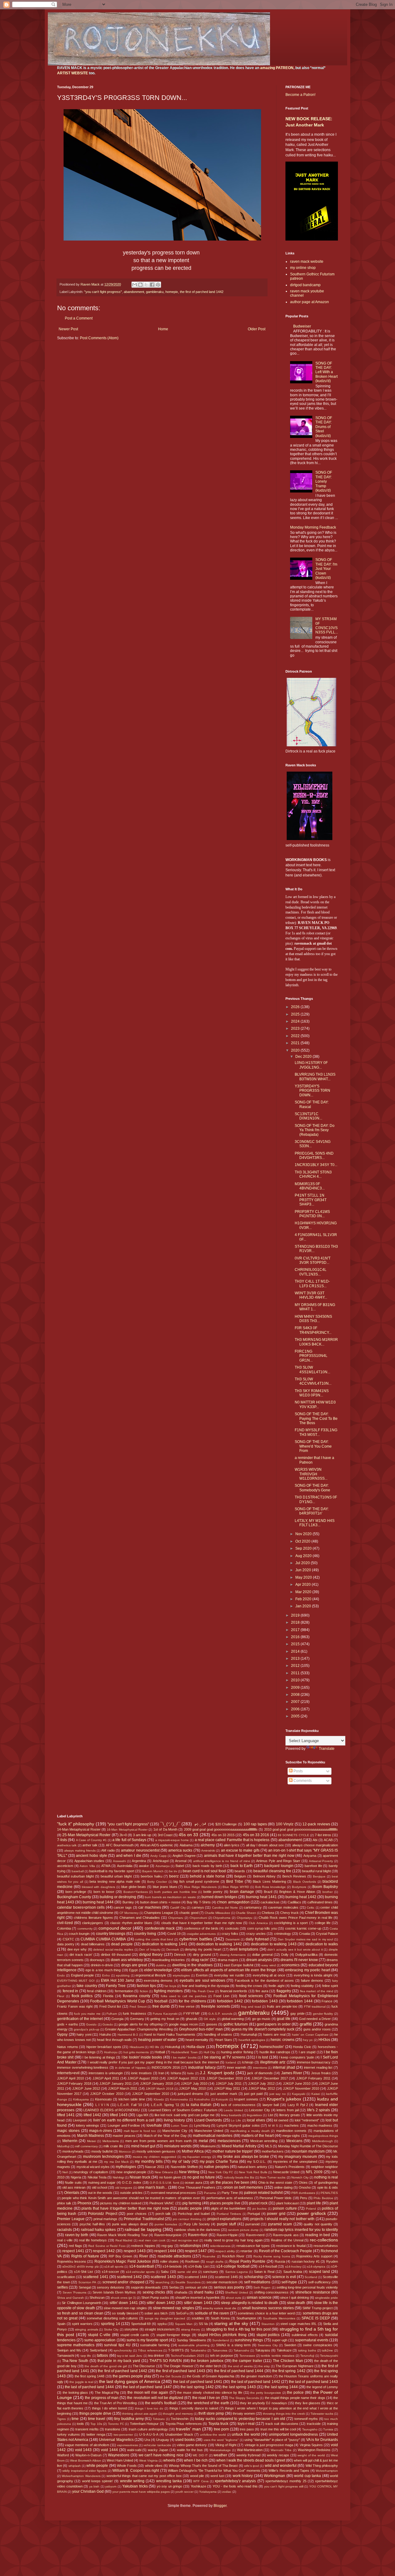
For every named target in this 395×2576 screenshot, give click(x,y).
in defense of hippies (130, 2068)
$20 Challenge (226, 1824)
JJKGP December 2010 (225, 2078)
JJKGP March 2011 (123, 2088)
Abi (315, 1840)
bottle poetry (213, 1892)
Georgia (117, 2019)
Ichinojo (248, 2062)
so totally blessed (125, 2313)
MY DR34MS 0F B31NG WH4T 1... (315, 1307)
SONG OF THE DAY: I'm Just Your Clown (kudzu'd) (326, 569)
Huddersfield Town (184, 2052)
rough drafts (215, 2262)
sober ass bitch (156, 2313)
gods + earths (68, 2024)
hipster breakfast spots (104, 2047)
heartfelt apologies (252, 2040)
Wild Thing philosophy (322, 2466)
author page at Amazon (310, 302)
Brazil (268, 1892)
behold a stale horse (207, 1876)
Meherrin (70, 2141)
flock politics (82, 1996)
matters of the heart (258, 2136)
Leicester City (260, 2110)
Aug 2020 (304, 1556)
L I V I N (102, 2105)
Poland (311, 2209)
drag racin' (200, 1960)
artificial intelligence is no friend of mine (222, 1861)
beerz (174, 1876)
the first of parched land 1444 (239, 2371)
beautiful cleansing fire (272, 1871)
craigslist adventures (201, 1934)
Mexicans (294, 2141)
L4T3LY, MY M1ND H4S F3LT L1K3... (315, 1523)
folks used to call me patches (184, 1996)
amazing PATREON (277, 68)
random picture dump (243, 2230)
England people (83, 1975)
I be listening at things (99, 2057)
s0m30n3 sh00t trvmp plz (80, 2267)
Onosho (305, 2187)
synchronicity (123, 2350)
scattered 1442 (129, 2277)
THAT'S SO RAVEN (166, 2361)
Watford (63, 2455)
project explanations (225, 2219)
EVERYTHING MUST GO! (76, 1981)
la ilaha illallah (199, 2105)
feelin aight (276, 1986)
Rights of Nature (85, 2256)
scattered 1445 (226, 2277)
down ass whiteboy (127, 1960)
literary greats (290, 2115)
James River (292, 2073)
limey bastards (231, 2115)
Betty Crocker (157, 1882)
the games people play (132, 2376)
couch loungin (79, 1934)
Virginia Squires (311, 2445)
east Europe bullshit (239, 1965)
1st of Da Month (165, 1829)
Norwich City (300, 2177)
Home (163, 329)
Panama (210, 2193)
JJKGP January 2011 (116, 2083)
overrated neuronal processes (173, 2193)
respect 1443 (135, 2251)
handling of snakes (218, 2034)
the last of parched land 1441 (198, 2382)
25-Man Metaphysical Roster (86, 1835)
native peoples (216, 2167)
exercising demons (158, 1980)
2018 (296, 1622)
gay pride (297, 2013)
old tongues (124, 2188)
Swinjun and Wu (69, 2350)
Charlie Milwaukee (217, 1913)
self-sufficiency (320, 2282)
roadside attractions (174, 2256)
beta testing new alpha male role (115, 1882)
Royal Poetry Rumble (247, 2261)
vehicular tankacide (157, 2445)
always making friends (80, 1851)
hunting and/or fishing (237, 2052)
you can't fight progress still (284, 2486)
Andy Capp (158, 1856)
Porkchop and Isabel (194, 2214)
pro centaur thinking (187, 2219)
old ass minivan (74, 2187)
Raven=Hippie (227, 2235)
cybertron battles (196, 1939)
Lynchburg (202, 2125)
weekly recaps (278, 2455)
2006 (296, 1709)
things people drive (95, 2413)
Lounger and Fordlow (124, 2125)
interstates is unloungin (106, 2073)
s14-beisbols (172, 2266)
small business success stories (268, 2308)
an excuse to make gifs (240, 1850)
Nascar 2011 (155, 2167)
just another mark (224, 2094)
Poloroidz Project (102, 2214)
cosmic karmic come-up (303, 1928)
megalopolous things (323, 2136)
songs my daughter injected (165, 2318)
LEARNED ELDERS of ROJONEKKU (112, 2110)
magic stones (68, 2131)
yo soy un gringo (170, 2486)
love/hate (154, 2125)
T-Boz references (150, 2350)
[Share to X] (146, 285)
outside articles (131, 2193)
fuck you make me (87, 2014)
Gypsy (62, 2034)
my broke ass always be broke (243, 2157)
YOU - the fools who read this (235, 2486)
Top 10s (96, 2424)
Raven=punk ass (286, 2235)
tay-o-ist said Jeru (130, 2356)
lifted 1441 (66, 2115)
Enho (106, 1975)
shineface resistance (313, 2292)
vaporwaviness (127, 2445)
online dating (283, 2187)
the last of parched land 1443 (313, 2382)
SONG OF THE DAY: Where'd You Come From (313, 1446)
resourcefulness (326, 2246)
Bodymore (299, 1887)
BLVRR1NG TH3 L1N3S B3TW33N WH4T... (315, 1077)
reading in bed (318, 2235)
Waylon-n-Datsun (88, 2455)
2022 (296, 1036)
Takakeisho (198, 2350)
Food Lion (221, 1996)
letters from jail (287, 2110)
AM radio (108, 1850)
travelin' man (188, 2429)
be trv (173, 1871)
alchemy (208, 1845)
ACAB (328, 1840)
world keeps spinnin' (98, 2481)
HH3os (324, 2040)
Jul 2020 (303, 1563)
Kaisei (316, 2094)
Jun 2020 (304, 1570)
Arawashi (119, 1861)
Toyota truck (218, 2424)
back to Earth (242, 1866)
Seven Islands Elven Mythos (114, 2292)
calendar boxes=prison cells (81, 1907)
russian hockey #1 (306, 2261)
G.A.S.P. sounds (220, 2014)
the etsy (264, 2366)
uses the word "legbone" (221, 2440)
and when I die (129, 1856)
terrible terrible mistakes (278, 2356)
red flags (75, 2246)
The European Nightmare (295, 2366)
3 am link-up (142, 1835)
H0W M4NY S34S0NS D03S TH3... (313, 1319)
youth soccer (184, 2492)
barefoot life (313, 1866)
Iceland (231, 2062)
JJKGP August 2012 (182, 2078)
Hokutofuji (173, 2047)
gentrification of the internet (80, 2019)
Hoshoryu (111, 2052)
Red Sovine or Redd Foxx (107, 2246)
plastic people (190, 2208)
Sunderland (221, 2340)
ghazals (192, 2019)
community (85, 1929)
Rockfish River (233, 2256)
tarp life (86, 2356)
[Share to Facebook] (152, 285)
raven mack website (307, 262)
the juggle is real (81, 2382)
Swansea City (268, 2345)
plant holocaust (287, 2203)
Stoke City (111, 2329)
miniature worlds (178, 2146)
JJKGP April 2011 (106, 2078)
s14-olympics (316, 2267)
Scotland (311, 2277)
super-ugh (280, 2340)
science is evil (284, 2277)
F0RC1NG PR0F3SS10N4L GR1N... (311, 1356)
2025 (296, 1014)
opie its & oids (328, 2187)
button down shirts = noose (160, 1902)
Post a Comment (79, 318)
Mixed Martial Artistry (239, 2146)
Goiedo (108, 2024)
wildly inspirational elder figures (84, 2471)
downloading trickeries (168, 1960)
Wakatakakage (220, 2450)
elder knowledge (158, 1970)
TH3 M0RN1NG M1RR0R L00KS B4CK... (316, 1342)
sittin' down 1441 (124, 2303)
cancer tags (123, 1907)
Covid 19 (174, 1934)
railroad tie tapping (143, 2229)
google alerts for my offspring (140, 2024)
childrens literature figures (93, 1918)
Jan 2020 (304, 1606)
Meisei (91, 2141)
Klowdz (159, 2099)
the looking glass (75, 2393)
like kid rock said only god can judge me (185, 2115)
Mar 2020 (304, 1592)
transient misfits (87, 2429)
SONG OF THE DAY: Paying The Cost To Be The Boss (316, 1418)
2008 (296, 1695)
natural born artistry (252, 2167)
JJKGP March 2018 (160, 2089)
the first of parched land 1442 (202, 292)
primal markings (106, 2219)
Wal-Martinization (250, 2450)
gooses (212, 2024)
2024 (296, 1021)
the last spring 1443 (239, 2387)
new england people (131, 2172)
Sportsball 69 (141, 2324)
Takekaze (284, 2350)
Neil (65, 2172)
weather (220, 2455)
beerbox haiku (152, 1876)
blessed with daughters (99, 1887)
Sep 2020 (304, 1548)
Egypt (133, 1970)
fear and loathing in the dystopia (206, 1986)
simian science (259, 2298)
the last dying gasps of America (130, 2381)
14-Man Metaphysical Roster (79, 1829)
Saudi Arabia (293, 2272)
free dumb (161, 2006)
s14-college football (233, 2266)
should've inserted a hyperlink (197, 2298)
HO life (155, 2047)
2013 (296, 1659)
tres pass (247, 2429)
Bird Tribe (235, 1882)
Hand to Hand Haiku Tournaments (170, 2034)
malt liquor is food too (140, 2131)
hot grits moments (136, 2052)
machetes (291, 2125)
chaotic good (189, 1913)
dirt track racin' (81, 1955)
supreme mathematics (76, 2345)
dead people (122, 1944)
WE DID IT (200, 2455)
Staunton (268, 2324)
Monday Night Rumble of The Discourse (308, 2146)
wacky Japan (158, 2450)
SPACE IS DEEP (316, 2318)
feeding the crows (249, 1986)
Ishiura (176, 2073)
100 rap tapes (255, 1824)
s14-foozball (268, 2266)
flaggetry (284, 1991)
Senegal (85, 2287)
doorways (97, 1960)
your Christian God (88, 2492)
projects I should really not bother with (282, 2219)
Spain (61, 2324)
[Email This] (135, 285)
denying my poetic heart (203, 1949)
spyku (162, 2324)
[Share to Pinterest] (158, 285)
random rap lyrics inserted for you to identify (301, 2230)
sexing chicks (154, 2292)
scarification (66, 2277)
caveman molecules (283, 1907)
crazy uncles (256, 1934)
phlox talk (64, 2203)
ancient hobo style (91, 1856)
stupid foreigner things (174, 2335)
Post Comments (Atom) (99, 338)
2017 (296, 1630)
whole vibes (154, 2466)
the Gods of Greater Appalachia (210, 2376)
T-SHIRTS (176, 2350)
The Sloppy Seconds (244, 2398)
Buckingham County (74, 1897)
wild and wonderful (281, 2466)
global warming (233, 2019)
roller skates (170, 2261)
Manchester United (209, 2131)
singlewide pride (326, 2298)
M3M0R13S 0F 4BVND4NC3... (310, 1186)
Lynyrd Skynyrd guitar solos (238, 2125)
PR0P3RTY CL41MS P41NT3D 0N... (312, 1214)
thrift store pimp (211, 2413)
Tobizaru (159, 2419)
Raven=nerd (255, 2235)
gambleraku (155, 292)
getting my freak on (165, 2019)
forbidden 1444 (300, 2001)
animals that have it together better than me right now (249, 1856)
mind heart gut (143, 2146)
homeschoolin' (272, 2047)
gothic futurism (236, 2024)
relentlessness (220, 2246)
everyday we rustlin (229, 1975)
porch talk (163, 2214)
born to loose (104, 1892)
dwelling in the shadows (193, 1965)
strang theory (191, 2329)
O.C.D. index (132, 2182)
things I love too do (149, 2408)
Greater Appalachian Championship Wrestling (139, 2029)
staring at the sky (231, 2323)
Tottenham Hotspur (144, 2424)
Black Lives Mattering (269, 1882)
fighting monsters (168, 1991)
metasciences (229, 2141)
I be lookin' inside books (142, 2057)
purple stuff (226, 2224)
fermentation (124, 1991)
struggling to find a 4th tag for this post (238, 2329)
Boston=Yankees (136, 1892)
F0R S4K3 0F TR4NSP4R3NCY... (313, 1330)
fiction (144, 1991)
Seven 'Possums (75, 2292)
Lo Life (236, 2120)
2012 (296, 1666)
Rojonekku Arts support (314, 2256)
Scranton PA (87, 2282)
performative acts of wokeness (230, 2198)
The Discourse (144, 2366)
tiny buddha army (129, 2419)
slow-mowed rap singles (173, 2308)
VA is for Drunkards (322, 2440)
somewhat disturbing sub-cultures (112, 2318)
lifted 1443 (119, 2115)
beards (240, 1871)
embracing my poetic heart (308, 1970)
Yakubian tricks (135, 2486)
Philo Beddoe (323, 2198)
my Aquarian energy (197, 2157)
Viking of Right (226, 2445)
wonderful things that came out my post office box (144, 2476)
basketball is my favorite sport (112, 1871)
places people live (225, 2203)
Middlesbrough (322, 2141)
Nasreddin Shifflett (184, 2167)
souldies (198, 2318)
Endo (61, 1975)
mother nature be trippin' (233, 2151)
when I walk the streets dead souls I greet (251, 2460)
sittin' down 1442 (161, 2303)
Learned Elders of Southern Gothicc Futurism (183, 2110)
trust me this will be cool (278, 2429)
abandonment (134, 292)
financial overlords (234, 1991)
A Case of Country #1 (91, 1840)
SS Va (203, 2324)
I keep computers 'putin (297, 2057)
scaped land (319, 2272)
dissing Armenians (233, 1955)
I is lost (262, 2057)
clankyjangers (93, 1923)
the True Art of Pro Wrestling (116, 2403)
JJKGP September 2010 (151, 2094)
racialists (64, 2230)
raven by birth (77, 2235)
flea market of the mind (317, 1991)
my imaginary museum (298, 2157)
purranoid (252, 2224)
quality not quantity (318, 2224)
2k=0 (123, 1835)
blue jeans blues (165, 1887)
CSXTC (68, 1939)
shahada (181, 2292)
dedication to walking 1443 (274, 1944)
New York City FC (221, 2172)
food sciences (251, 1996)
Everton (202, 1975)
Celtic (311, 1908)
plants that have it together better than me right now (125, 2208)
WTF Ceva (201, 2481)
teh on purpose (222, 2355)
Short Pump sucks (155, 2298)
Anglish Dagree (184, 1856)
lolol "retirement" (307, 2120)
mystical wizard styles (93, 2167)
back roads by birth (207, 1866)
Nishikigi (118, 2177)
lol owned (281, 2120)
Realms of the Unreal (287, 2240)
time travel (97, 2419)
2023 (296, 1028)
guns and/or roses (317, 2029)
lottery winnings (88, 2125)
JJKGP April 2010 (71, 2078)
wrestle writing (132, 2481)
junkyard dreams (191, 2094)
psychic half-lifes (92, 2224)
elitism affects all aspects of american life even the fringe (229, 1970)
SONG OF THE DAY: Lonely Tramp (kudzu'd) (324, 481)
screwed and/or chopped (123, 2282)
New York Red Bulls (253, 2172)
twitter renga (96, 2434)
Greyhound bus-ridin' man (201, 2029)
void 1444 (109, 2450)
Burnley (128, 1902)
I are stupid (307, 2052)
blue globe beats (134, 1887)
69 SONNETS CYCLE (293, 1835)
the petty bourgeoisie (266, 2393)
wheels (169, 2460)
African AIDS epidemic (157, 1845)
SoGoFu (182, 2313)
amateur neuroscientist (140, 1850)
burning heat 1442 (301, 1897)
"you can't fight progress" (103, 292)
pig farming (192, 2203)
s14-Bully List (198, 2266)
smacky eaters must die (220, 2308)
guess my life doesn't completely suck (263, 2029)
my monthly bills (149, 2162)
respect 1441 (73, 2251)
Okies (303, 2182)
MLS (268, 2146)
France (327, 2001)
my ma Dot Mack (116, 2162)
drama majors (228, 1960)
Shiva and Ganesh (71, 2298)
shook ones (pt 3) (123, 2298)
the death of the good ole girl (106, 2366)
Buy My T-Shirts (199, 1902)
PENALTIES (329, 2193)
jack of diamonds (260, 2073)
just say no (277, 2094)
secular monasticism (222, 2282)
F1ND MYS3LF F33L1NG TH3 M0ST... (316, 1432)
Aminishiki (208, 1851)
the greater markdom (257, 2376)
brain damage (242, 1892)
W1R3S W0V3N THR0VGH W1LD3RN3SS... (311, 1474)
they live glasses (308, 2403)
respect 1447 (196, 2251)
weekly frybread (249, 2455)
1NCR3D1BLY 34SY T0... (316, 1165)
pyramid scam (280, 2224)
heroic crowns (282, 2040)
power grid (276, 2214)
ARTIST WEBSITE (73, 73)
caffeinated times (320, 1902)
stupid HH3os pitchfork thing (222, 2335)
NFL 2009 (314, 2172)
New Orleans (164, 2172)
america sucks (180, 1850)
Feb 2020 (304, 1599)
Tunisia (328, 2429)
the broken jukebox (207, 2361)
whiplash (75, 2466)
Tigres (61, 2419)
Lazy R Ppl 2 (298, 2105)
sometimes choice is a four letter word (266, 2313)
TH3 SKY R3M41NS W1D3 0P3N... (312, 1393)
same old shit (187, 2272)
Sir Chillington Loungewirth (81, 2303)
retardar (246, 2251)
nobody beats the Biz (239, 2177)
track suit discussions (282, 2424)
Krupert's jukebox (284, 2099)
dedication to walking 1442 (219, 1944)
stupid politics (268, 2335)
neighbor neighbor (324, 2167)
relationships (190, 2246)
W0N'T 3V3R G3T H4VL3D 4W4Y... (311, 1295)
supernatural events (312, 2340)
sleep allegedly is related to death (249, 2303)
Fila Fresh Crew (203, 1991)
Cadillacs (294, 1902)
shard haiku (204, 2292)
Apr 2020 (304, 1585)
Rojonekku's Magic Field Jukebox (123, 2261)
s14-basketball (142, 2266)
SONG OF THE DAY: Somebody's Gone (312, 1488)
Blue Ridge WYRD (236, 1887)
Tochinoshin (180, 2419)
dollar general (262, 1955)
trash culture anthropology (148, 2429)
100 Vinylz (285, 1824)
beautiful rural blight (316, 1871)
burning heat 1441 (261, 1897)
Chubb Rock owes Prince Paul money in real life (295, 1918)
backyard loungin (279, 1866)
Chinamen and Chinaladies (140, 1918)
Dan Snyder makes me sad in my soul (305, 1939)
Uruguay (163, 2440)
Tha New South (75, 2361)
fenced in (71, 1991)
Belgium (240, 1876)
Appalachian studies (89, 1861)
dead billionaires (93, 1944)
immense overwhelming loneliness (83, 2067)
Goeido (91, 2024)
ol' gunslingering (326, 2182)
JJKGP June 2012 (86, 2088)
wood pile (197, 2476)
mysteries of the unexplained (295, 2162)
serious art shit (196, 2287)
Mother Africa (193, 2151)
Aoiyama (310, 1856)
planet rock (258, 2203)
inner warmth (237, 2067)
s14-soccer (110, 2272)
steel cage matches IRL (299, 2324)
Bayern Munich (153, 1871)
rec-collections (324, 2240)
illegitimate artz (273, 2062)
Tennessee (247, 2356)
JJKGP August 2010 (143, 2078)
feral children (97, 1991)
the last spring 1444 (281, 2387)
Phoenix (84, 2203)
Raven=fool (198, 2235)
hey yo (308, 2040)
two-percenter (123, 2435)
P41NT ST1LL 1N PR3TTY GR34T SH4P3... (311, 1200)
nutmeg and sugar (102, 2182)
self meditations (257, 2282)
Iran (161, 2073)
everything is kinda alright (313, 1975)
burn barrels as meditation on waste (170, 1897)
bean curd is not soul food (204, 1871)
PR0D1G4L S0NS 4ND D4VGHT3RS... (314, 1156)
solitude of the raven (212, 2313)
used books (185, 2440)
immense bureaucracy (314, 2062)
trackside (314, 2424)
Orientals (72, 2193)
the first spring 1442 (289, 2371)
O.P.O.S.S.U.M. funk (164, 2183)
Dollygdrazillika (306, 1955)
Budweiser (302, 326)
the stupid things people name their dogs (295, 2398)
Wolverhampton (327, 2471)
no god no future (201, 2177)
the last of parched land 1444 (89, 2387)
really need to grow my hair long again (233, 2240)
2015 (296, 1644)
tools (80, 2424)
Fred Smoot (138, 2007)
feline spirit (330, 1986)
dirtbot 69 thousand (116, 1955)
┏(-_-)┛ (200, 1824)
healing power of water (158, 2040)
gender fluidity (323, 2014)
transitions (113, 2429)
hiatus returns (68, 2047)
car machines (150, 1907)
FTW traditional (315, 2007)
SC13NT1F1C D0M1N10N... (308, 1116)
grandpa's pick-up (86, 2029)
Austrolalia (125, 1866)
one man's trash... (153, 2187)
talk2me (327, 2350)
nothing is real (326, 2177)
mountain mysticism (308, 2151)
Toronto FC (116, 2424)
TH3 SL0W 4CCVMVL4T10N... (313, 1381)
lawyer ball (271, 2105)
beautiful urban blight (116, 1876)
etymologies (181, 1975)
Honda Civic (302, 2047)
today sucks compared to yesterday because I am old (240, 2419)
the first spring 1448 (90, 2376)
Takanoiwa (220, 2350)
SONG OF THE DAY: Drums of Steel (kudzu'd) (324, 427)
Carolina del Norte (225, 1908)
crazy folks (230, 1934)
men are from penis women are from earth (158, 2141)
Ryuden (332, 2261)
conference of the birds (201, 1928)
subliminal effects (305, 2335)
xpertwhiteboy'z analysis (235, 2481)
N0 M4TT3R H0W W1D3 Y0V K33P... (315, 1404)
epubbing (123, 1975)
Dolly (285, 1955)
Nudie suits (73, 2182)
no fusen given (170, 2177)
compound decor (115, 1928)
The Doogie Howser (178, 2366)
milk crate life (113, 2146)
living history (175, 2120)
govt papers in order (274, 2024)
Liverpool (80, 2120)
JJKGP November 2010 (301, 2088)
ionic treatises (141, 2073)
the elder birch (210, 2366)
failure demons (312, 1980)
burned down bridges (219, 1897)
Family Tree (116, 1986)
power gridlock (311, 2213)
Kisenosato (103, 2099)
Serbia (174, 2287)
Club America (258, 1923)
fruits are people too (282, 2006)
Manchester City (175, 2131)
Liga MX (142, 2115)
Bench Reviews (294, 1876)
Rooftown (192, 2261)
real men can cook (152, 2240)
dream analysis (259, 1960)
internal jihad (284, 2067)
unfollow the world (213, 2435)
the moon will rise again (148, 2393)
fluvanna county (137, 1996)
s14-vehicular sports (140, 2272)
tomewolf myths (306, 2419)
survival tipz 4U (117, 2345)
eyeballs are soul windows (202, 1980)
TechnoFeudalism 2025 (187, 2356)
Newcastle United (286, 2172)
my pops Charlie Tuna (219, 2162)
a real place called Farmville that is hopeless (232, 1840)
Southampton (246, 2318)
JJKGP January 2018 (156, 2083)
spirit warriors (82, 2324)
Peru (304, 2198)
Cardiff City (178, 1908)
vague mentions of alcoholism (87, 2445)
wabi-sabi (134, 2450)
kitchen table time (132, 2099)
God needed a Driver (315, 2019)
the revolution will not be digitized (155, 2398)
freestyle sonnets (216, 2006)
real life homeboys (93, 2240)
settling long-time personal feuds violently (307, 2287)
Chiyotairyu (245, 1918)
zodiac (227, 2492)
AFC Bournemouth (120, 1845)
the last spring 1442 (197, 2387)
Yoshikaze (198, 2486)
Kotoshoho (202, 2099)
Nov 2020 (304, 1534)
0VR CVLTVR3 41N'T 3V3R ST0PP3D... (313, 1260)
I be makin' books (184, 2057)
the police (295, 2393)
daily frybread (257, 1939)
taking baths (307, 2350)
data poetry (66, 1944)
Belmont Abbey (264, 1876)
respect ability (225, 2251)
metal (203, 2141)
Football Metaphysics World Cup (118, 2001)
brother (328, 1892)
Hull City (209, 2052)
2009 (296, 1688)
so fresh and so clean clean (80, 2313)
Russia (280, 2261)
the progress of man (102, 2398)
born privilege (76, 1892)
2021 (296, 1043)
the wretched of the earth (208, 2403)
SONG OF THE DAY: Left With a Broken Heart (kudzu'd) (326, 372)
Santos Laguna (237, 2272)
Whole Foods (127, 2466)
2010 (296, 1680)
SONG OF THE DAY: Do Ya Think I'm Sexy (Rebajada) (315, 1130)
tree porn (221, 2429)
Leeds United (233, 2110)
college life (323, 1923)
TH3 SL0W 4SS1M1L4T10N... (312, 1370)
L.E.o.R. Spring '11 (165, 2105)
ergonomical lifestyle (151, 1975)
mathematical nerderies (213, 2136)
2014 (296, 1651)
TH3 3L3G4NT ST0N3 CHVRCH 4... (313, 1174)
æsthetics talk (67, 1845)
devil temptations (244, 1949)
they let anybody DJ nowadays (263, 2403)
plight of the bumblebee (228, 2208)
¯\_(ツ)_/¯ (170, 1824)
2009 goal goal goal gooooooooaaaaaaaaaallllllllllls (221, 1829)
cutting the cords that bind (154, 1939)
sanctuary (211, 2272)
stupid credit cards (135, 2335)
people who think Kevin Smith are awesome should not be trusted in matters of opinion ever (131, 2198)
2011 (296, 1673)
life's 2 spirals (318, 2110)
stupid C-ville (99, 2335)
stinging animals (87, 2329)
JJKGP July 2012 (261, 2083)
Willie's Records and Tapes (289, 2471)
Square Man (184, 2324)
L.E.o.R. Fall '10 (130, 2105)
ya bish (94, 2486)
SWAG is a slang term (233, 2345)
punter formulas (166, 2224)
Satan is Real (264, 2272)
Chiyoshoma (222, 1918)
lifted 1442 (92, 2115)
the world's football (161, 2403)
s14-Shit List (83, 2272)
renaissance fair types (253, 2246)
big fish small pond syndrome (196, 1882)
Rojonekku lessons (72, 2261)
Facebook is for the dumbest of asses (264, 1980)
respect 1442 (104, 2251)
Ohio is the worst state (275, 2182)
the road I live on (206, 2398)
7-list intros (323, 1835)
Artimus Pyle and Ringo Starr (278, 1861)
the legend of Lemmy (322, 2387)
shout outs (233, 2298)
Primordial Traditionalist (144, 2219)
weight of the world (311, 2455)
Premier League (71, 2219)
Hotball (160, 2052)
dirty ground (202, 1955)
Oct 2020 (303, 1541)
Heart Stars (223, 2040)
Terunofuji (307, 2356)
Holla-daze (196, 2047)
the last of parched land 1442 (256, 2382)
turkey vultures (69, 2434)
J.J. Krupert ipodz (217, 2073)
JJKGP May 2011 (227, 2088)
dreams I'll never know (299, 1960)
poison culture (285, 2208)
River (144, 2256)
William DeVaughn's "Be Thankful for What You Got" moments (214, 2471)
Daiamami (233, 1939)
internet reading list (318, 2067)
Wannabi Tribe (281, 2450)
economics (291, 1965)
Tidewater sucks (322, 2414)
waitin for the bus (190, 2450)
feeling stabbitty (302, 1986)
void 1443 (83, 2450)
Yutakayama (208, 2492)
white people (97, 2466)
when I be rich (196, 2460)
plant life (314, 2203)
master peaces (124, 2136)
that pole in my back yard (119, 2361)
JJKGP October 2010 (107, 2094)
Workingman (274, 2476)
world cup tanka (308, 2476)
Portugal (254, 2214)
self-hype (289, 2282)
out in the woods (100, 2193)
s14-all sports (114, 2267)
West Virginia (148, 2461)
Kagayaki (299, 2094)
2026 (296, 1007)
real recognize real (185, 2240)
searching (162, 2282)
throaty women (244, 2413)
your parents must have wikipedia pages (141, 2492)
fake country (87, 1986)
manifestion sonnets (291, 2131)
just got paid (253, 2094)
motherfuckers (273, 2151)
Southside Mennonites (279, 2318)
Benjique (319, 1876)
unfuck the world (246, 2434)
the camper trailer (247, 2361)
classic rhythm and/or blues (131, 1923)
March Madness (91, 2136)
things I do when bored (109, 2408)
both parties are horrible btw (175, 1892)
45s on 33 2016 (256, 1835)
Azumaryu (163, 1866)
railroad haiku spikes (98, 2230)
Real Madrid (124, 2240)
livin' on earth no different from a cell (124, 2120)
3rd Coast (165, 1835)
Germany (137, 2019)
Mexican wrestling (264, 2141)
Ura (147, 2440)
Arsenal (181, 1861)
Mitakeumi (208, 2146)
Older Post (257, 329)
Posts (298, 1771)
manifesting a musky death (250, 2131)
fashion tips (146, 1986)
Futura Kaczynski (165, 2014)
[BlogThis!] (140, 285)
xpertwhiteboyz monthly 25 (286, 2481)
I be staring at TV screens (224, 2057)
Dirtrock (180, 1955)
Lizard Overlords (208, 2120)
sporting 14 (110, 2324)
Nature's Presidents (290, 2167)
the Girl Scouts (170, 2376)
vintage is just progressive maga (269, 2445)
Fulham (112, 2014)
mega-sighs (291, 2136)
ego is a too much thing (103, 1970)
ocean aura (193, 2182)
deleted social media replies (113, 1950)
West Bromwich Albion (86, 2461)
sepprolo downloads (146, 2287)
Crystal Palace (327, 1934)
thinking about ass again (140, 2414)
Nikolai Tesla (97, 2177)
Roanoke (209, 2256)
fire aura (262, 1991)
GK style (210, 2019)
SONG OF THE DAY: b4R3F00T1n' (312, 1511)
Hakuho (105, 2034)
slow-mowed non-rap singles (125, 2308)
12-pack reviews (316, 1824)
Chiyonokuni (198, 1918)
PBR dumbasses (303, 2193)
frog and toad (251, 2007)
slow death (296, 2303)
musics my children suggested (154, 2157)
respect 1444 (165, 2251)
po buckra (260, 2209)
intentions (260, 2068)
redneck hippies (143, 2246)
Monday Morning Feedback (313, 527)
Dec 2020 (304, 1057)
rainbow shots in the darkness (197, 2230)
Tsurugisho (310, 2429)
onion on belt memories (243, 2187)
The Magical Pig (107, 2393)
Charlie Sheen (246, 1913)
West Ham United (120, 2460)
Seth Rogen (262, 2287)
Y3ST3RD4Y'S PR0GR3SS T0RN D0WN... (312, 1091)
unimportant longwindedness (293, 2434)
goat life (283, 2019)
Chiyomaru (176, 1918)
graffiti (306, 2024)
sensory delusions (111, 2287)
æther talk (90, 1845)
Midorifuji (63, 2146)
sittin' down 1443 (198, 2303)
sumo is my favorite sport (147, 2340)
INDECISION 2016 (166, 2067)
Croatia (304, 1934)
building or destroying (118, 1897)
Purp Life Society (197, 2224)
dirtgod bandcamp (305, 285)
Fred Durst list (110, 2006)
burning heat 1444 (98, 1902)
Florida (108, 1996)
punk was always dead (130, 2224)
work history (243, 2476)
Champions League (159, 1913)
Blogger (220, 2506)
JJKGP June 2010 (297, 2083)
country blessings (111, 1934)
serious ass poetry (229, 2287)
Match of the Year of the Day (165, 2136)
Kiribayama (81, 2099)
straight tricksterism (160, 2329)
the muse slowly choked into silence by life (210, 2393)
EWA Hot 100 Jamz (118, 1980)
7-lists (62, 1840)
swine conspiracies (318, 2345)
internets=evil (68, 2073)
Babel (180, 1866)
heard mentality (197, 2040)
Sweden (290, 2345)
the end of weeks (240, 2366)
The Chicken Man (288, 2361)
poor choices (137, 2214)
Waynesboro (119, 2455)
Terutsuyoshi (329, 2356)
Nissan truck (140, 2177)
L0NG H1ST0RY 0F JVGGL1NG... (311, 1065)
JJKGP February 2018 (74, 2083)
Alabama (186, 1845)
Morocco (125, 2151)
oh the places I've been (230, 2182)
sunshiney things (249, 2340)
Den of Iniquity (150, 1950)
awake (144, 1866)
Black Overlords (305, 1882)
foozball (161, 2001)
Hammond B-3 (128, 2035)
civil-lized (65, 1923)
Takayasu (263, 2350)
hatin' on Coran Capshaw (310, 2035)
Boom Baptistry (325, 1887)
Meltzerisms (111, 2141)
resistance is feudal (291, 2246)
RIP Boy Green (121, 2256)
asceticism (65, 1866)
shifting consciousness (272, 2292)
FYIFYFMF (192, 2013)
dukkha (161, 1965)
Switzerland (98, 2350)
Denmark (173, 1950)
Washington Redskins (314, 2450)
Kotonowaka (179, 2099)
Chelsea (268, 1913)
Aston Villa (87, 1866)
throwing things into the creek (284, 2414)
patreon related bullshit (263, 2193)
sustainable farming (155, 2345)
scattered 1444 (196, 2277)
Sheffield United (237, 2292)
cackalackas (270, 1902)
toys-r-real (246, 2424)
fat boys (170, 1986)
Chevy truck (289, 1913)
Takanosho (241, 2350)
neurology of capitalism (91, 2172)
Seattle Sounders (188, 2282)
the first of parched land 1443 (181, 2371)
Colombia (64, 1928)
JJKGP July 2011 (229, 2083)
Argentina (139, 1861)
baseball (78, 1871)
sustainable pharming (194, 2345)
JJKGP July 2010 (194, 2083)
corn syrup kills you (262, 1928)
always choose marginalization (315, 1845)
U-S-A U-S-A (149, 2434)
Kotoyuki (222, 2099)
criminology (283, 1934)
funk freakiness (135, 2013)
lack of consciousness (238, 2105)
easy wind (268, 1965)
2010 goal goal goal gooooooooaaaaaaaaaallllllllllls (301, 1829)
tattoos (102, 2355)
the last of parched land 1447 (147, 2387)
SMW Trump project (317, 2308)
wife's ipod (252, 2466)
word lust (217, 2476)
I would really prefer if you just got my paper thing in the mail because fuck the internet (153, 2062)
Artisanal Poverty (321, 1861)
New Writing (189, 2172)
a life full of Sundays (129, 1840)
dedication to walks (322, 1944)
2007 (296, 1702)
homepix (172, 292)
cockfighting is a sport (291, 1923)
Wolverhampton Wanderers (81, 2476)
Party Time (230, 2193)
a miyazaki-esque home (172, 1840)
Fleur (61, 1996)
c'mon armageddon (233, 1902)
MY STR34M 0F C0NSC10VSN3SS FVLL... (327, 626)
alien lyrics (232, 1845)
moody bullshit (102, 2151)
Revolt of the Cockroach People (285, 2251)
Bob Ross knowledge (271, 1887)
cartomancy (253, 1907)
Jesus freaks (321, 2073)
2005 (296, 1716)
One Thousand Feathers (197, 2187)
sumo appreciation (100, 2340)
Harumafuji (249, 2034)
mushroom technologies (103, 2157)
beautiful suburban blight (75, 1876)
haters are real (274, 2034)
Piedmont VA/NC (162, 2203)
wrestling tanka (169, 2481)
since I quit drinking (295, 2298)
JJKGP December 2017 (270, 2078)
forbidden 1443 (265, 2001)
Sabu (165, 2272)
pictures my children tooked (121, 2203)
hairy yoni (84, 2034)
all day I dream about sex (265, 1845)
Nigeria (76, 2177)
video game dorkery (192, 2445)
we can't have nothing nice (161, 2455)
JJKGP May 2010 (192, 2088)
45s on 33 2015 (223, 1835)
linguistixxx (254, 2115)
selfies (62, 2287)
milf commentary (86, 2146)
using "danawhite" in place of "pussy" (272, 2440)
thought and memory (178, 2414)
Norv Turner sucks (273, 2177)
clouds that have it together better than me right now (202, 1923)
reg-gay (167, 2246)
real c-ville (65, 2240)
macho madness (320, 2125)
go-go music (261, 2019)
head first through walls (114, 2040)
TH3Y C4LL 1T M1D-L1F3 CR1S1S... (312, 1284)
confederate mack (160, 1928)
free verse (187, 2006)
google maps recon (183, 2024)
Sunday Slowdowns (191, 2340)
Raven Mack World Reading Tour (123, 2235)
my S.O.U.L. (257, 2162)
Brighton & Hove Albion (297, 1892)
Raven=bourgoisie (168, 2235)
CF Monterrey (129, 1913)
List (270, 2115)
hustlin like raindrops (275, 2052)
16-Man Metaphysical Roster (127, 1830)
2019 (296, 1615)
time (75, 2419)
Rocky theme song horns (272, 2256)
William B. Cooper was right (136, 2471)
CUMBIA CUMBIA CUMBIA (103, 1939)
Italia (190, 2073)
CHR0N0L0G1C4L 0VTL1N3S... (311, 1272)
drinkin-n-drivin (102, 1965)
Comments (302, 1781)
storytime (131, 2329)
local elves (256, 2120)
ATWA (106, 1866)
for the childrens (192, 2001)
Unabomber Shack (179, 2434)
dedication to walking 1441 (164, 1944)
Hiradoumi (137, 2047)
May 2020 (304, 1577)
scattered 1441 (96, 2277)
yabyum (111, 2486)
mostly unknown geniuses (156, 2151)
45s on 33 (188, 1835)
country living (145, 1934)
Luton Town (179, 2126)
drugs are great (134, 1965)
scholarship (254, 2277)
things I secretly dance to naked (194, 2408)
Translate (327, 1749)
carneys (198, 1907)
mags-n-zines (101, 2131)
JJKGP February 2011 (313, 2078)
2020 (296, 1050)
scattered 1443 (163, 2277)
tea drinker (156, 2355)
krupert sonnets (246, 2099)
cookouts (232, 1928)
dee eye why (77, 1949)
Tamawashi (66, 2355)
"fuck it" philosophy (76, 1824)
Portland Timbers (229, 2214)
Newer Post (68, 329)
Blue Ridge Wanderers (200, 1887)
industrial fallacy (202, 2067)
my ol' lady (181, 2162)
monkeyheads (73, 2151)
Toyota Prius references (184, 2424)
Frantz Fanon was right (75, 2006)
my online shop (303, 268)
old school (100, 2187)
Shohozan (97, 2298)
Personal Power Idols (276, 2198)
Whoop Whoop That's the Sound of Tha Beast (203, 2466)
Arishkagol (161, 1861)
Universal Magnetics (116, 2440)
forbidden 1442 (230, 2001)
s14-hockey (293, 2267)
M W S (273, 2126)
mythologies (126, 2167)
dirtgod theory (151, 1955)
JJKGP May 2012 (262, 2088)
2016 (296, 1637)
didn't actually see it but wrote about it (295, 1950)
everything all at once (269, 1975)
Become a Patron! (300, 95)
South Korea (220, 2318)
